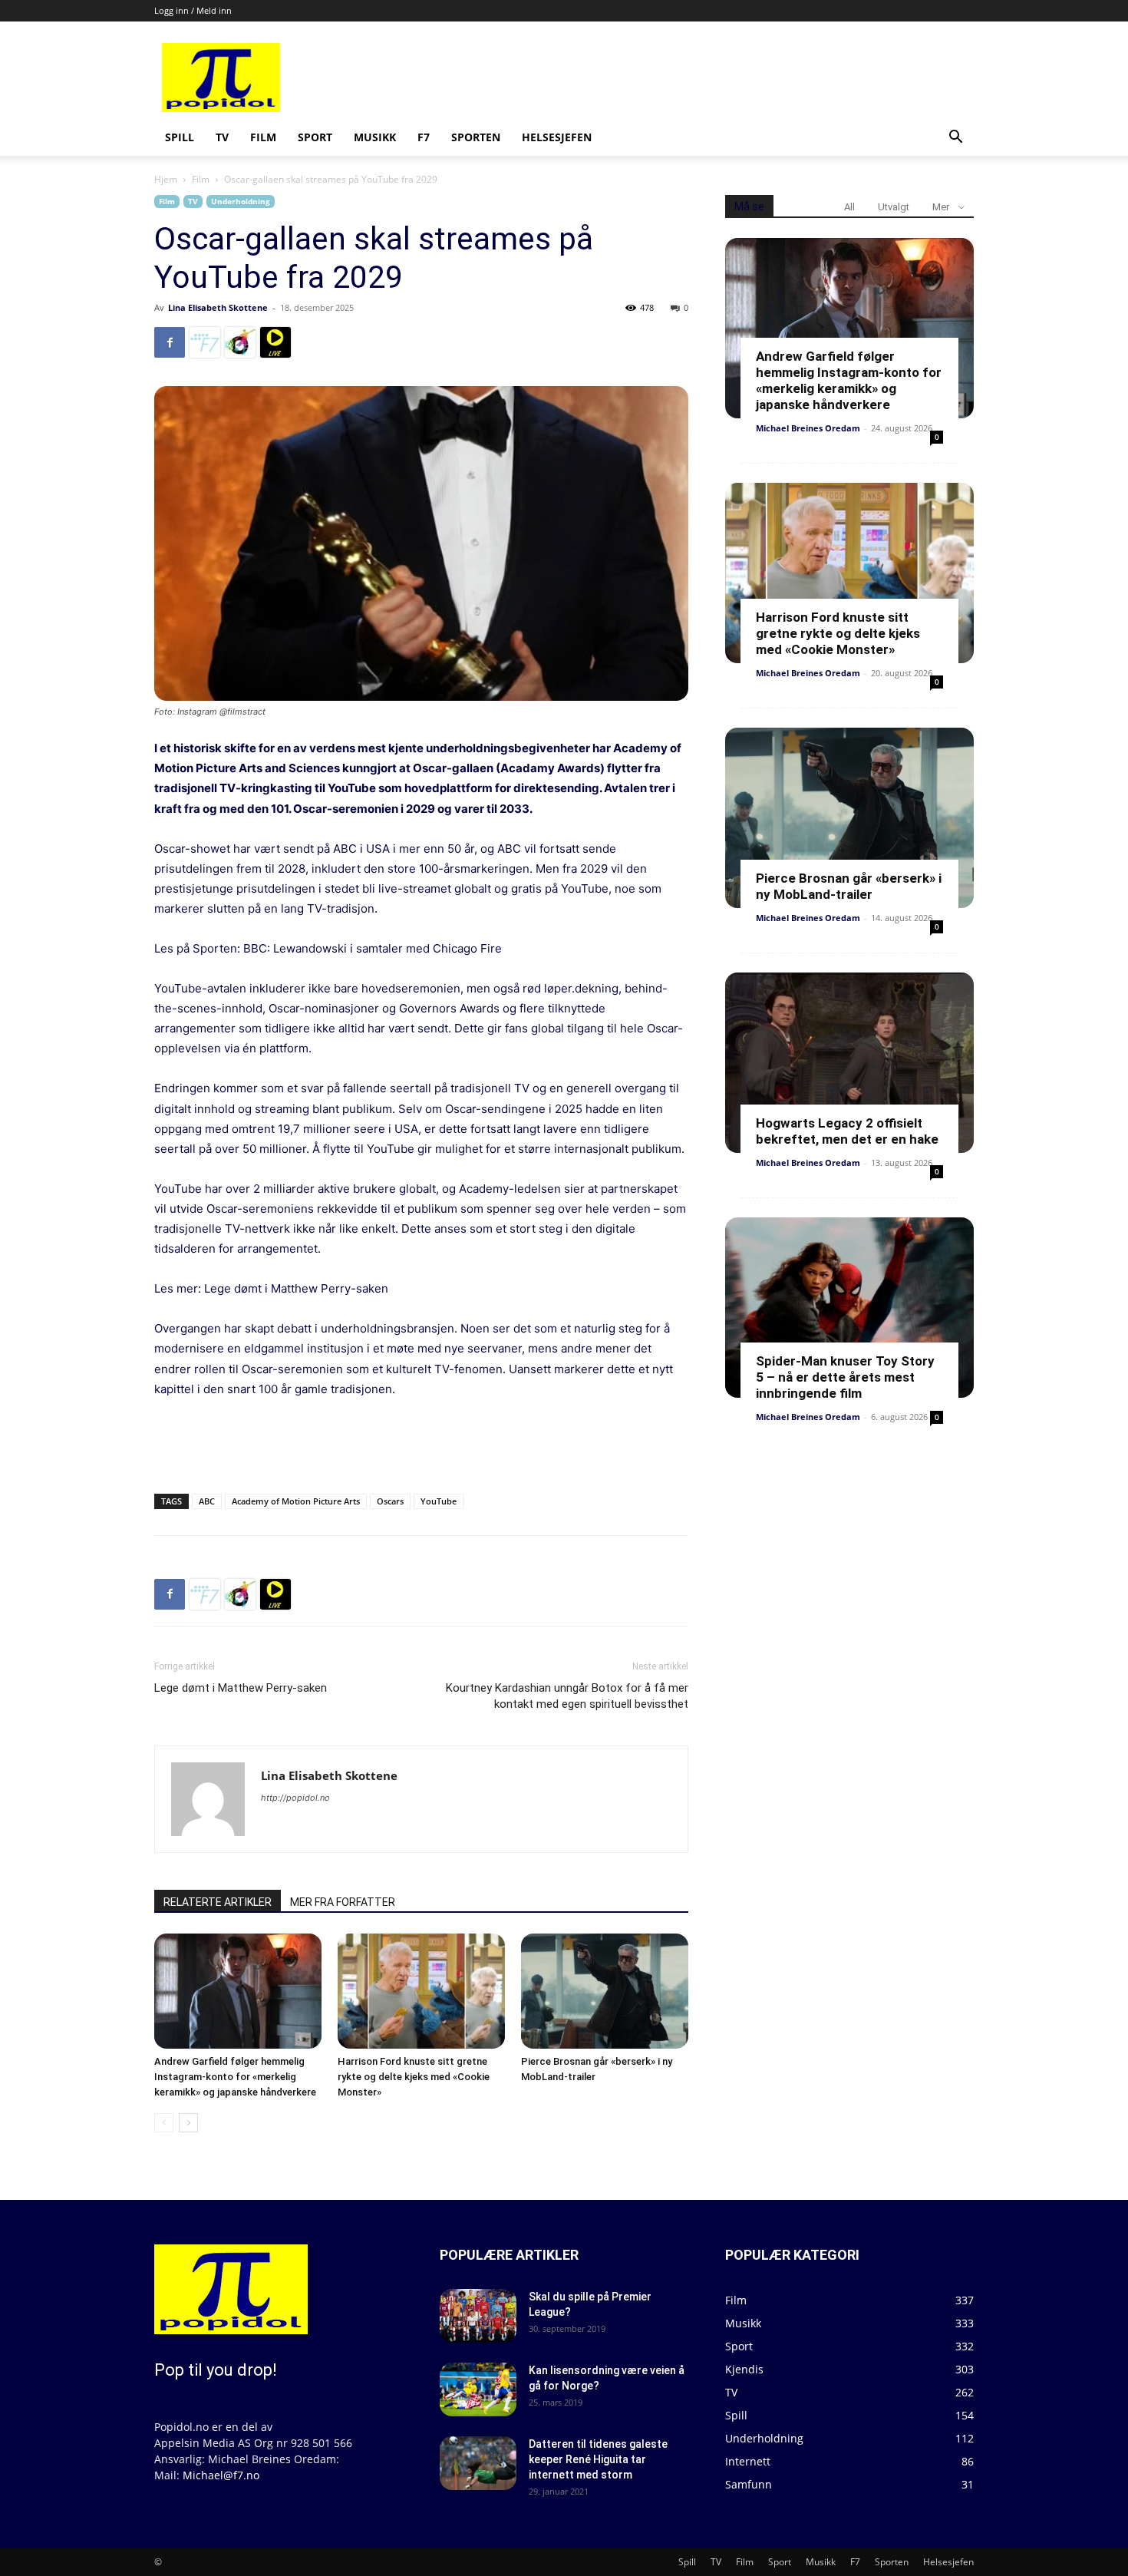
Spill (180, 137)
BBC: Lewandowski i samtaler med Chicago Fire (373, 948)
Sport (315, 137)
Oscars (390, 1501)
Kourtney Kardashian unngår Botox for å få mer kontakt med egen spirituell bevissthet (567, 1696)
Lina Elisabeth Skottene (218, 307)
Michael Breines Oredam (808, 428)
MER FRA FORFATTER (343, 1902)
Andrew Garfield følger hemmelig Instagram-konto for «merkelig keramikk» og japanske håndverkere (235, 2077)
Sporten (476, 137)
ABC (207, 1501)
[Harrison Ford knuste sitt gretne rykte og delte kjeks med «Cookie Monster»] (421, 1991)
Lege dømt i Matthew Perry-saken (296, 1288)
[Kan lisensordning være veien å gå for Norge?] (478, 2389)
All (849, 207)
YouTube (439, 1501)
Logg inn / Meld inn (193, 10)
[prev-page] (164, 2123)
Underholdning (241, 201)
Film (263, 137)
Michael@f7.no (221, 2475)
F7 (424, 137)
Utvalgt (894, 207)
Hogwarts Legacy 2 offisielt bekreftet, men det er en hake (847, 1131)
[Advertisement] (681, 78)
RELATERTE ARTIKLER (218, 1902)
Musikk (375, 137)
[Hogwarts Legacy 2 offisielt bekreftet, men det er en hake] (849, 1063)
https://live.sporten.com (275, 342)
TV (222, 137)
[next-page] (188, 2123)
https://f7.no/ (205, 342)
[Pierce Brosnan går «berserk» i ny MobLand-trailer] (605, 1991)
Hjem (166, 179)
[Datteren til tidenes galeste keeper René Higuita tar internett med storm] (478, 2463)
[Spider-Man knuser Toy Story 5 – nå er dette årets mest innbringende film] (849, 1308)
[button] (955, 139)
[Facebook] (170, 342)
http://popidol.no (295, 1798)
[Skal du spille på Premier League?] (478, 2316)
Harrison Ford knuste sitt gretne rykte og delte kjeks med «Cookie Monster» (414, 2077)
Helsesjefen (557, 137)
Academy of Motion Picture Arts (296, 1501)
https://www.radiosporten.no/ (240, 342)
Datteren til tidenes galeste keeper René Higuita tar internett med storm (598, 2459)
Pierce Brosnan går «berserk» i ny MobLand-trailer (849, 886)
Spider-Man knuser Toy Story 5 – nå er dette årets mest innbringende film (845, 1377)
